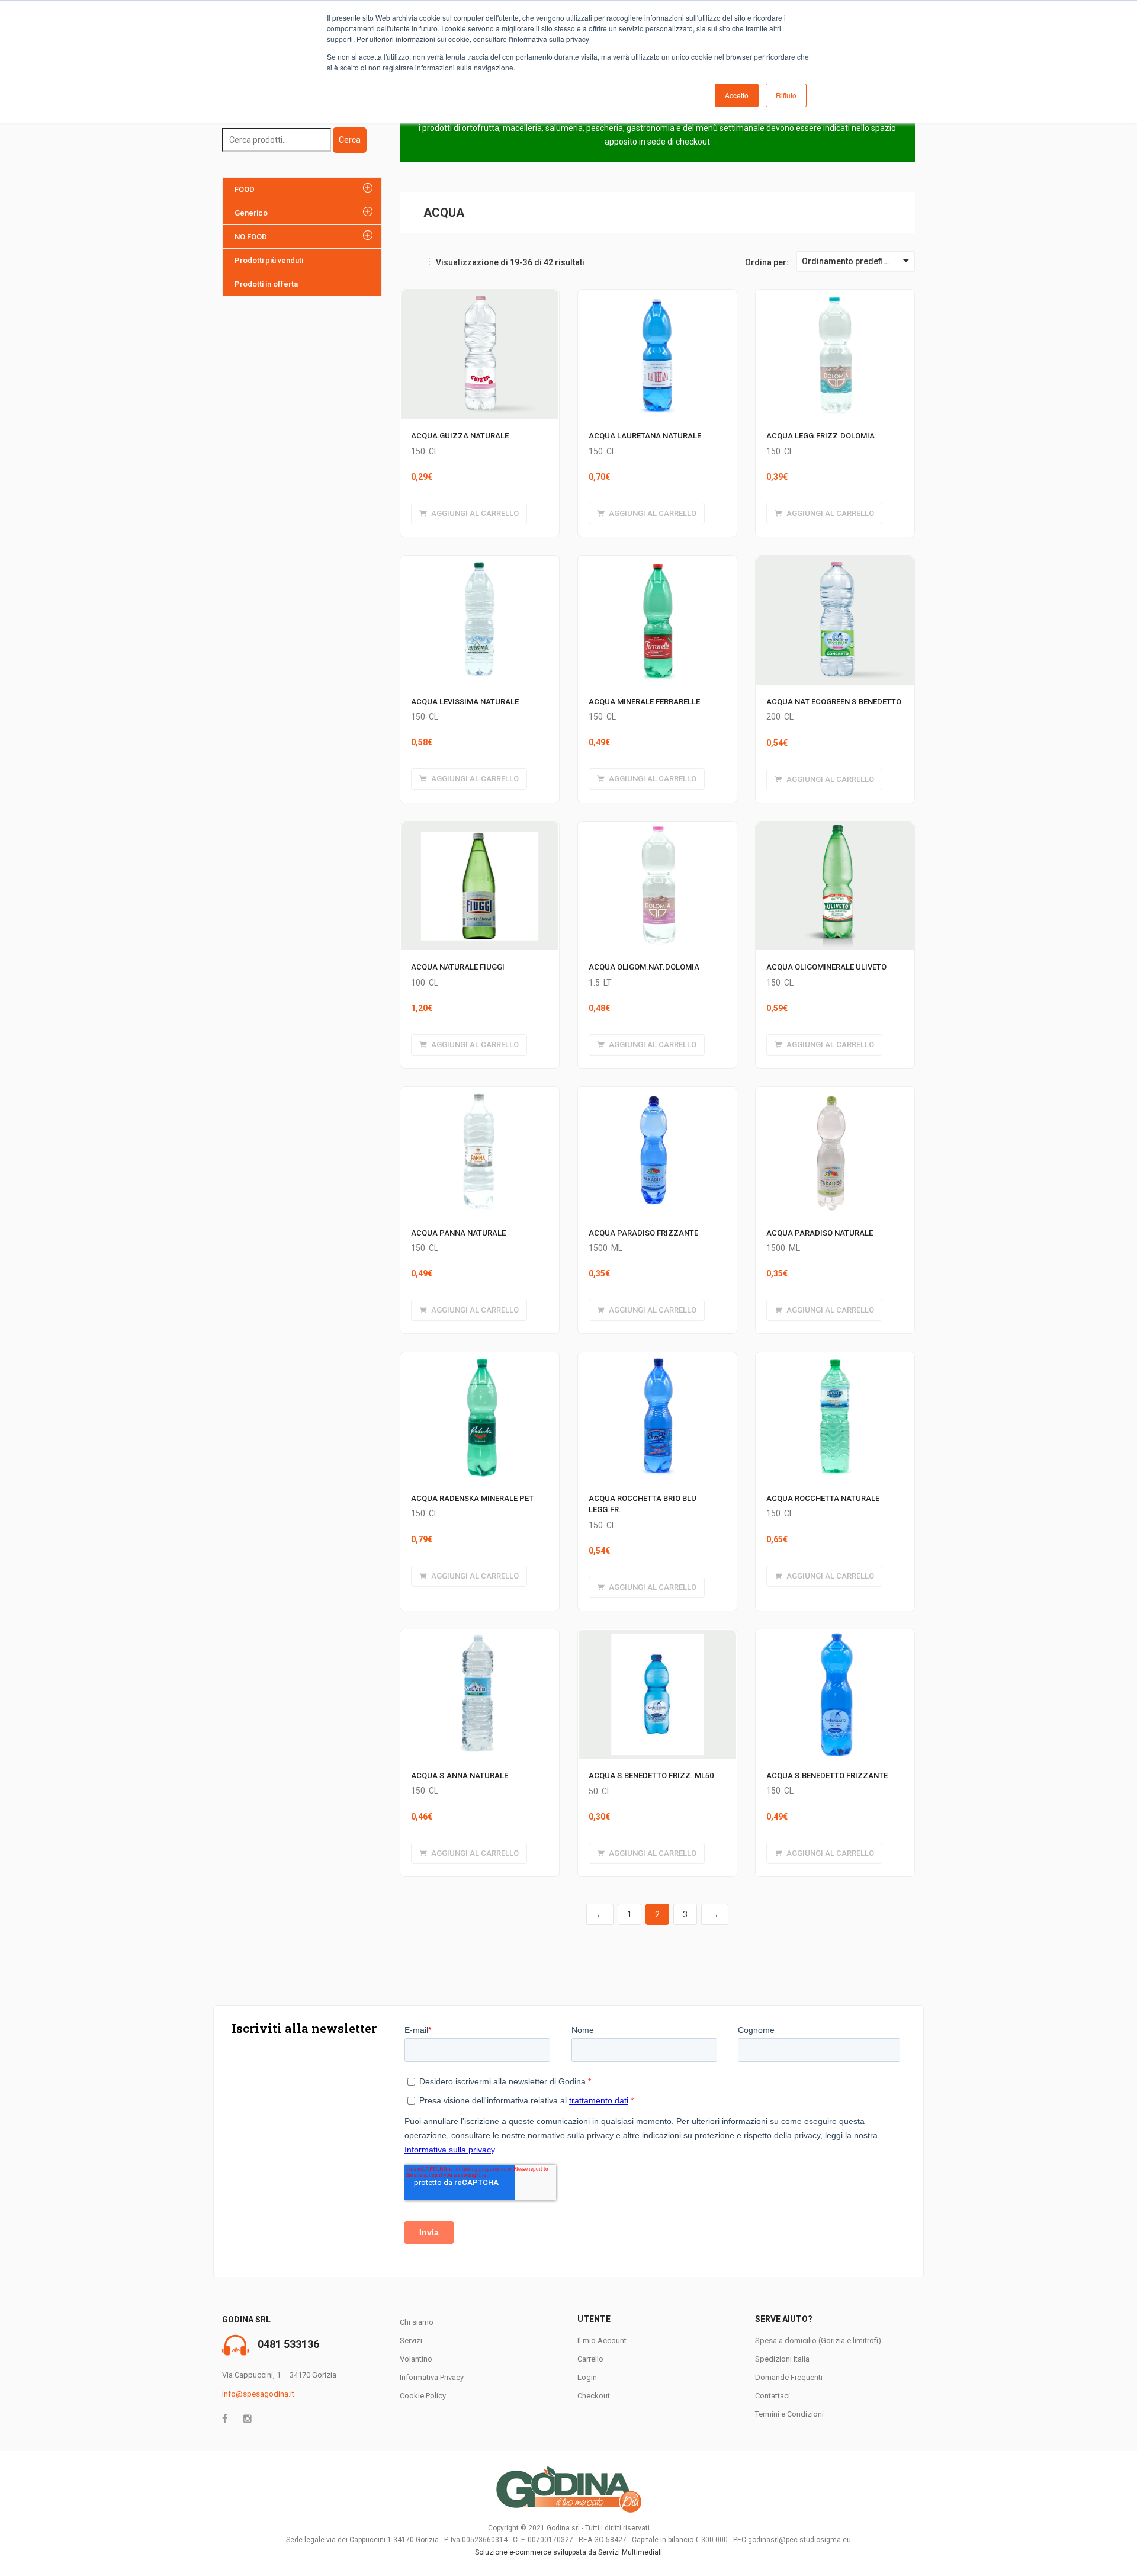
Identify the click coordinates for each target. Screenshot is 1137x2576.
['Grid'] (407, 262)
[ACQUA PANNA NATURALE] (480, 1094)
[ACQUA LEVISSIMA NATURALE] (480, 563)
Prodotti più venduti (269, 260)
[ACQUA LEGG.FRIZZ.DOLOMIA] (835, 297)
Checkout (594, 2396)
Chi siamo (417, 2322)
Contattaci (773, 2396)
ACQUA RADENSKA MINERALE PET (472, 1498)
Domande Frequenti (789, 2377)
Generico (251, 213)
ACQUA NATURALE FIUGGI (458, 967)
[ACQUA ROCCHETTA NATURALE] (835, 1359)
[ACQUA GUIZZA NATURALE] (480, 297)
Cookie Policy (423, 2396)
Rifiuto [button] (786, 95)
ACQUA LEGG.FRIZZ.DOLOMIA (820, 436)
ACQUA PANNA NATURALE (458, 1233)
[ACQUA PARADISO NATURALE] (835, 1094)
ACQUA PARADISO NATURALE (820, 1233)
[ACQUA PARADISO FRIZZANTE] (657, 1094)
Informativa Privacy (432, 2377)
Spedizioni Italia (782, 2359)
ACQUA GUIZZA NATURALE (460, 436)
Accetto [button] (737, 95)
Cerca (350, 140)
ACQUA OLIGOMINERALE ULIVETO (826, 967)
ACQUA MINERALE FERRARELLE (644, 702)
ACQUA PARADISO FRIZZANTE (643, 1233)
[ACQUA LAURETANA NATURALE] (657, 297)
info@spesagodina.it (258, 2394)
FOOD (245, 189)
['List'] (426, 262)
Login (587, 2377)
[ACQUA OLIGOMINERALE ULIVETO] (835, 829)
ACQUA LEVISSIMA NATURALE (465, 702)
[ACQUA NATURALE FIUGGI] (480, 829)
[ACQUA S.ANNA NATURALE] (480, 1637)
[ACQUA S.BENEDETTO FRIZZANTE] (835, 1637)
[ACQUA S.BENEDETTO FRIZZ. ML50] (657, 1637)
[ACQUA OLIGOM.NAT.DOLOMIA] (657, 829)
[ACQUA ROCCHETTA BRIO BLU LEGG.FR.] (657, 1359)
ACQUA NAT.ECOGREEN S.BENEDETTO (834, 702)
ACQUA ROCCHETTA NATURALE (823, 1498)
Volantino (416, 2359)
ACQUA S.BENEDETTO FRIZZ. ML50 (651, 1775)
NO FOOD (251, 237)
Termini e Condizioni (789, 2414)
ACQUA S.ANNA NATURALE (460, 1775)
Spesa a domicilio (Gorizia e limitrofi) (818, 2341)
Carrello (590, 2359)
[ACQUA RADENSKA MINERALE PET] (480, 1359)
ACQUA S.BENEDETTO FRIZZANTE (827, 1775)
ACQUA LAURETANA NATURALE (645, 436)
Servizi (411, 2341)
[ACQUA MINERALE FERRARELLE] (657, 563)
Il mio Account (602, 2341)
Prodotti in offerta (266, 284)
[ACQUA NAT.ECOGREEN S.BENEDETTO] (835, 563)
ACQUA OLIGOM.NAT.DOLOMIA (644, 967)
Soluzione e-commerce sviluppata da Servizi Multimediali (568, 2552)
